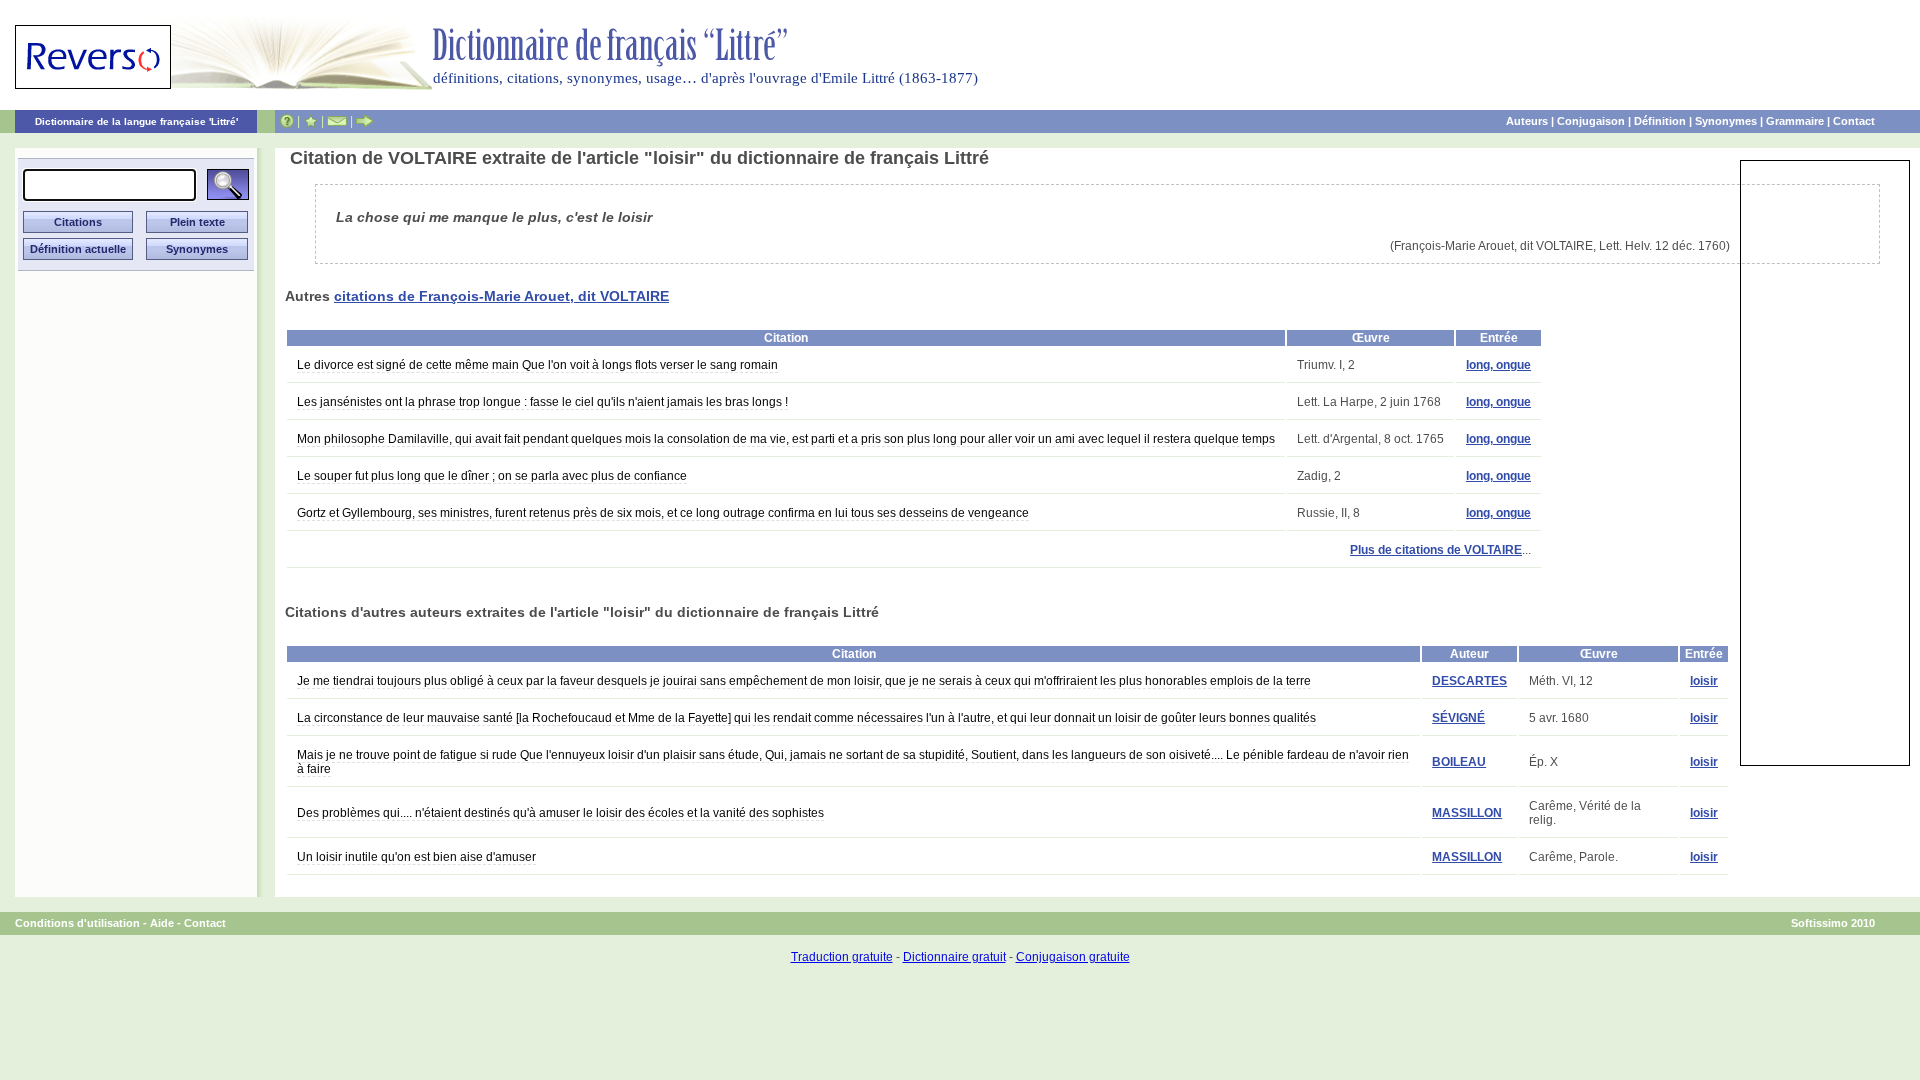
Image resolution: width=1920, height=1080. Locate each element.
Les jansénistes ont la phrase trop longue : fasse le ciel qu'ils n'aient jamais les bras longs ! (542, 402)
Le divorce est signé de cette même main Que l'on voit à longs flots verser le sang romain (537, 365)
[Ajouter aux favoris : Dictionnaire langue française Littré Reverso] (310, 121)
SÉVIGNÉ (1458, 718)
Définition (1660, 121)
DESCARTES (1469, 681)
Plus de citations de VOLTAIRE (1436, 550)
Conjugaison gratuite (1073, 957)
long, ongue (1498, 365)
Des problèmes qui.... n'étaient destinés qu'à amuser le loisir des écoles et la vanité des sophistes (560, 813)
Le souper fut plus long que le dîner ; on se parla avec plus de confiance (492, 476)
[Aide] (287, 121)
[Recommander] (364, 121)
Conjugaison (1591, 121)
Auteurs (1527, 121)
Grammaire (1795, 121)
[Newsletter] (337, 121)
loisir (1704, 681)
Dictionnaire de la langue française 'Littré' (136, 121)
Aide (162, 923)
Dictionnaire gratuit (954, 957)
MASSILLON (1467, 813)
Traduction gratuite (842, 957)
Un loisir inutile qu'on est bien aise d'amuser (416, 857)
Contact (1854, 121)
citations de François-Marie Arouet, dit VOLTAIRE (501, 296)
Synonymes (1726, 121)
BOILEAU (1459, 762)
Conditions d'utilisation (77, 923)
